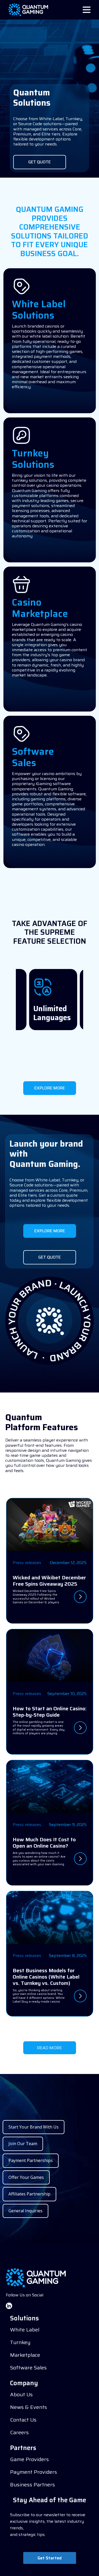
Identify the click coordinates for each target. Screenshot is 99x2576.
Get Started (49, 2558)
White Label (25, 2330)
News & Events (29, 2407)
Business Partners (32, 2485)
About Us (21, 2394)
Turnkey (20, 2342)
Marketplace (25, 2355)
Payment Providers (34, 2472)
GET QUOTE (39, 162)
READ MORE (49, 2048)
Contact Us (23, 2420)
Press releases (27, 1563)
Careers (19, 2432)
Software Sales (28, 2368)
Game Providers (29, 2459)
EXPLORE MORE (50, 1088)
